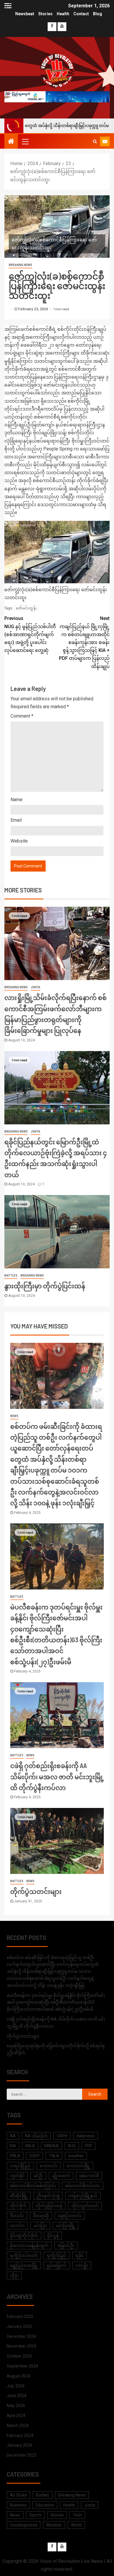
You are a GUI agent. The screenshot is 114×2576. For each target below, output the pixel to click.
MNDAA (51, 2146)
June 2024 (17, 2396)
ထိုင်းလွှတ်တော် (85, 2206)
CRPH (62, 2136)
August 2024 (19, 2376)
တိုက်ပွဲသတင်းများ (36, 1891)
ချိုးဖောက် (61, 2176)
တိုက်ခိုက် (18, 2206)
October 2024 (19, 2356)
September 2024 (22, 2366)
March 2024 (18, 2426)
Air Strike (18, 2495)
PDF (88, 2146)
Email (16, 820)
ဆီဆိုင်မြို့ (19, 2196)
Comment (22, 716)
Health (63, 14)
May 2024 (16, 2406)
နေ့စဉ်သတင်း (70, 2216)
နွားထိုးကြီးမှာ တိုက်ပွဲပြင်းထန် (45, 1286)
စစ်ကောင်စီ (89, 2176)
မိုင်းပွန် (53, 2236)
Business (18, 2505)
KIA (13, 2146)
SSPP (34, 2156)
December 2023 (21, 2455)
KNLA (30, 2146)
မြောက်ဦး (66, 2245)
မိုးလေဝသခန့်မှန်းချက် (29, 2245)
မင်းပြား (40, 2226)
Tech (77, 2515)
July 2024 (16, 2386)
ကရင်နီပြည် (20, 2166)
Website (19, 841)
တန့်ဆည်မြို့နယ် (83, 2196)
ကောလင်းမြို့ (78, 2166)
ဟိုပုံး (14, 2275)
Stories (45, 14)
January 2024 (19, 2445)
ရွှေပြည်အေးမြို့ (24, 2265)
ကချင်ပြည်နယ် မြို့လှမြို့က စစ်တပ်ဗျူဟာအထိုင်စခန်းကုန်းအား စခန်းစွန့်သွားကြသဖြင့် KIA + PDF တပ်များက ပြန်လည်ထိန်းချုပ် (84, 642)
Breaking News (20, 265)
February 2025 (20, 2316)
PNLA (15, 2156)
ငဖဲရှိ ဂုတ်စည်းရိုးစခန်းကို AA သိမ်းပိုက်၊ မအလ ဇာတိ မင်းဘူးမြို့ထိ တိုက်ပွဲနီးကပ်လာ (57, 1776)
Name (17, 800)
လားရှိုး (82, 2265)
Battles (11, 1276)
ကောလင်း (49, 2166)
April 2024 (16, 2416)
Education (45, 2505)
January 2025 (19, 2326)
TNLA (54, 2156)
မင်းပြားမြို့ (66, 2226)
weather (76, 2156)
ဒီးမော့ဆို (41, 2216)
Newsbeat (25, 14)
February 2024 (20, 2436)
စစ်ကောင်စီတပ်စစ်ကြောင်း (33, 2186)
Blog (97, 14)
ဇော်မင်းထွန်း (26, 608)
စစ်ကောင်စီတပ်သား (83, 2186)
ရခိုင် (80, 2255)
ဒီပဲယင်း (17, 2216)
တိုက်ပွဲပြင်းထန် (49, 2206)
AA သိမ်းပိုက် (36, 2136)
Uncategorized (24, 2525)
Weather (54, 2525)
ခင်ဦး (38, 2176)
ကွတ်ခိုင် (17, 2176)
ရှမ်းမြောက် (57, 2265)
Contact (81, 14)
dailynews (85, 2136)
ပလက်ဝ (17, 2226)
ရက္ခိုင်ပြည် (57, 2255)
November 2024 (21, 2346)
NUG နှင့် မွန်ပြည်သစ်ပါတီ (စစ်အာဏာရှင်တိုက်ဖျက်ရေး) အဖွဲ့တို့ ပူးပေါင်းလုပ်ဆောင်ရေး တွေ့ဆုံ (30, 634)
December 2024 (21, 2336)
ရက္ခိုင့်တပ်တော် (24, 2255)
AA (13, 2136)
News (14, 1416)
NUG (72, 2146)
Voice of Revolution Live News (71, 2561)
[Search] (95, 141)
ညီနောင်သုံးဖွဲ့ (48, 2196)
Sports (35, 2515)
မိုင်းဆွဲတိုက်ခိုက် (24, 2236)
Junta (36, 987)
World (76, 2525)
